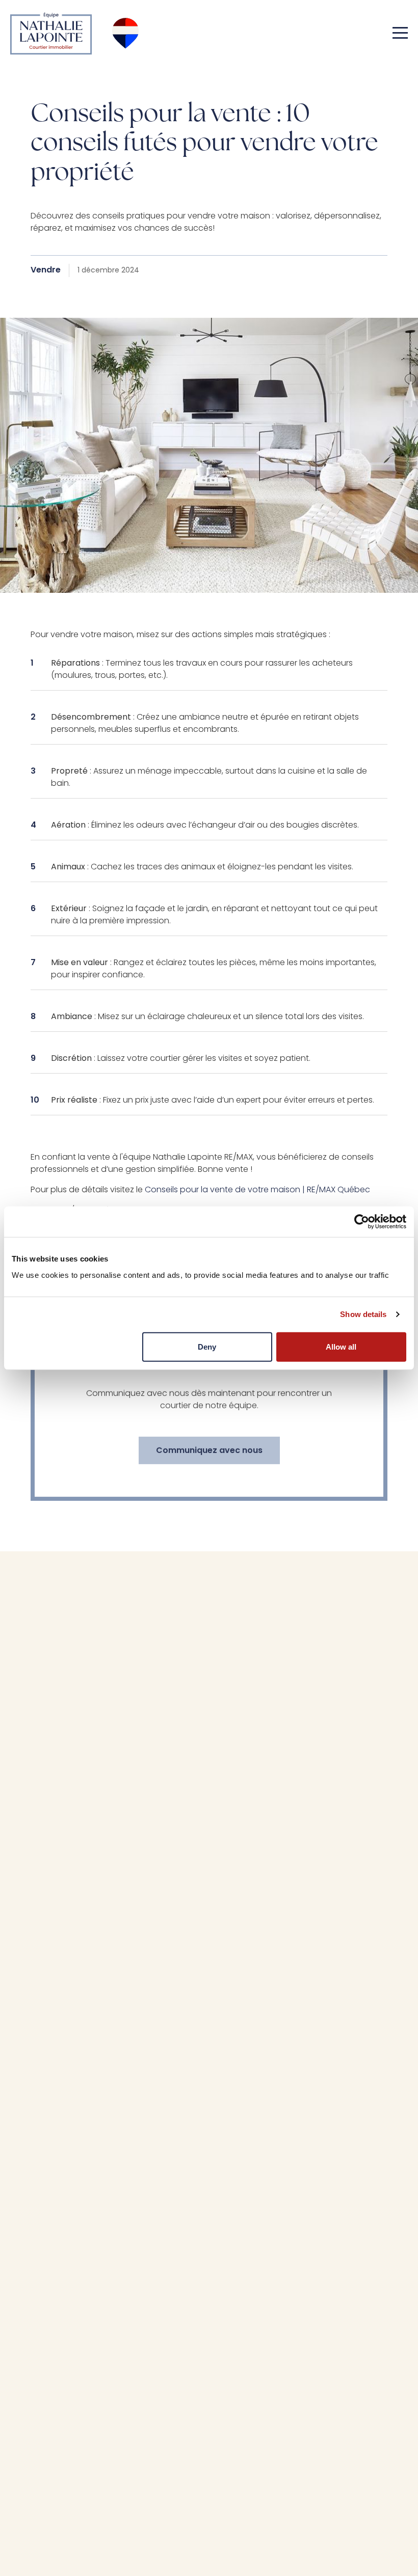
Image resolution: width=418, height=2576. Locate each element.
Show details (363, 1314)
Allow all (341, 1346)
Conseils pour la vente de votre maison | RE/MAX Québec (257, 1190)
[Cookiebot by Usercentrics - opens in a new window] (362, 1222)
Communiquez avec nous (209, 1450)
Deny (207, 1346)
